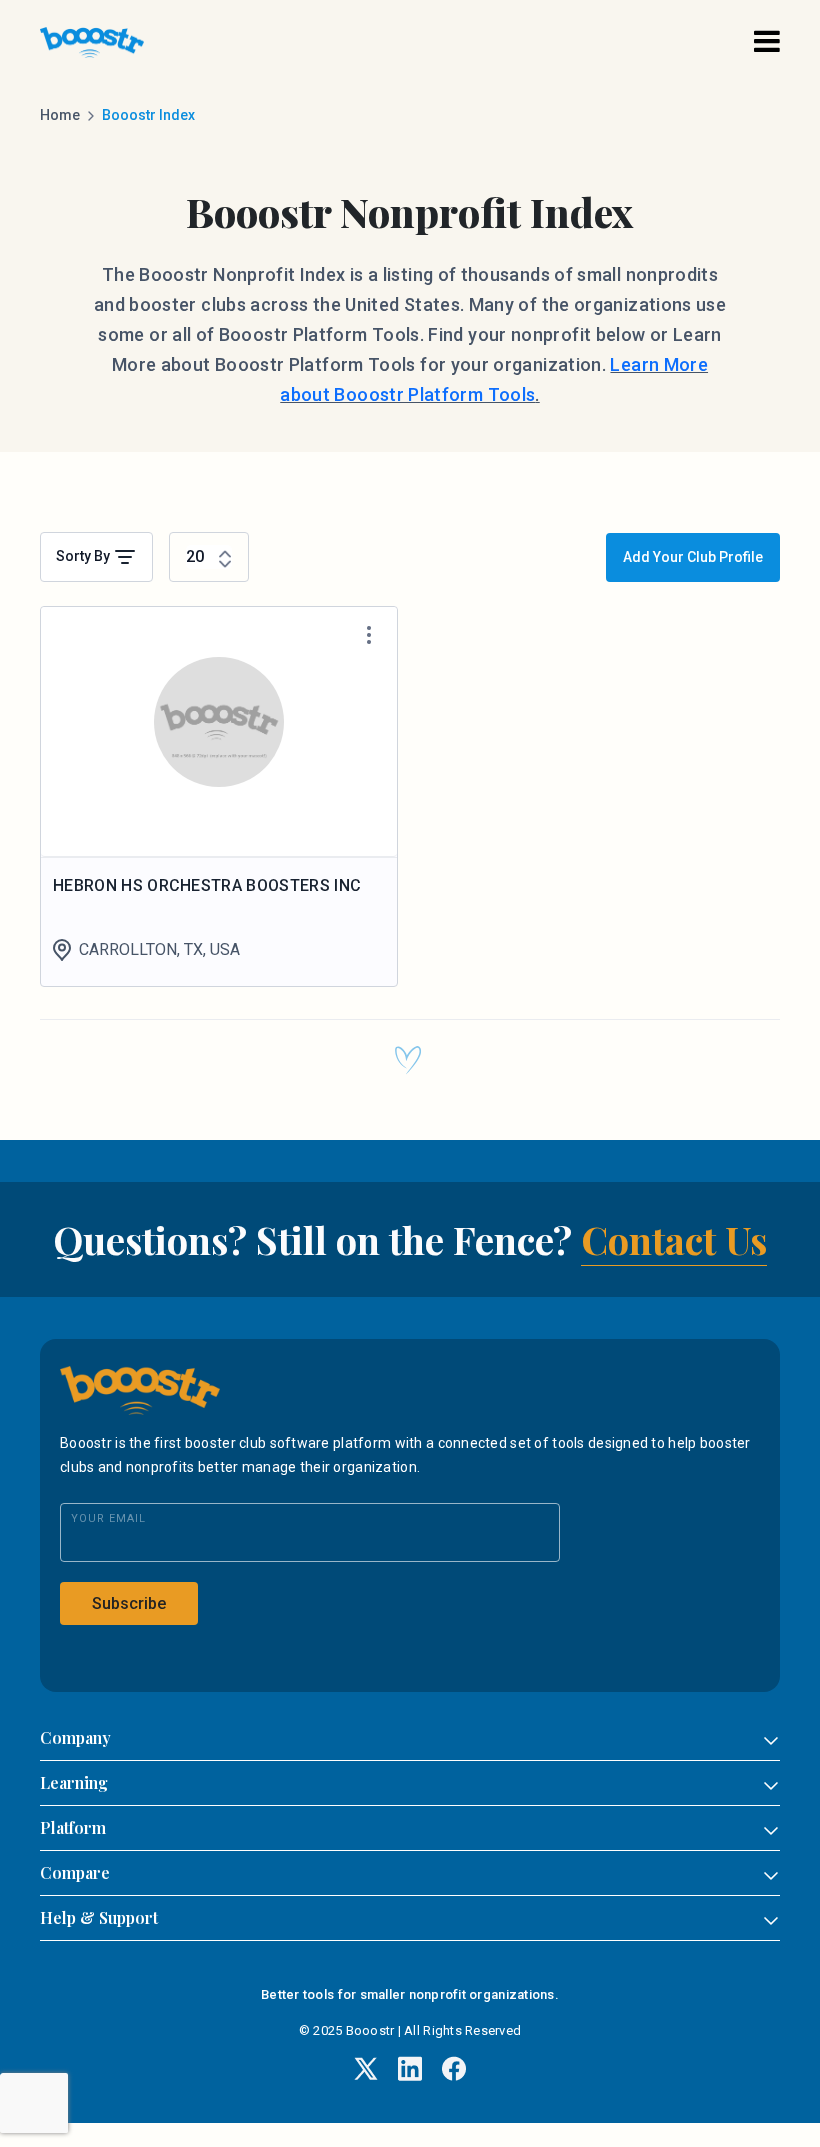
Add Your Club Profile (693, 557)
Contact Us (674, 1239)
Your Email (108, 1518)
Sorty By (84, 556)
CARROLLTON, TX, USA (159, 949)
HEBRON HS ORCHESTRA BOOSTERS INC (207, 885)
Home (60, 115)
